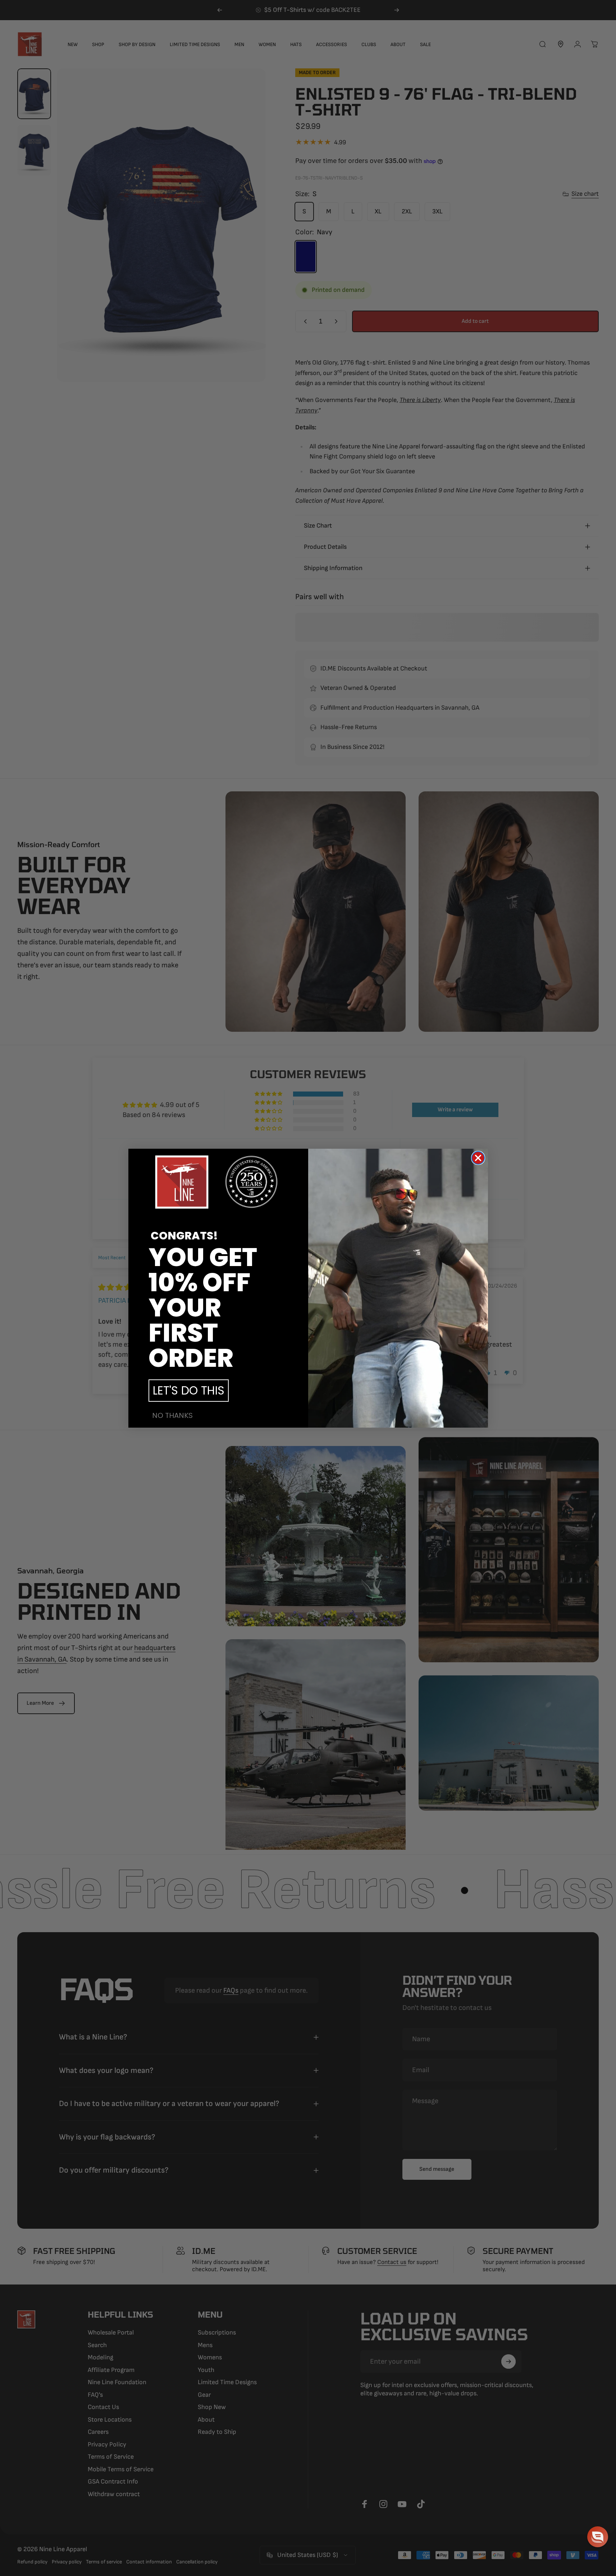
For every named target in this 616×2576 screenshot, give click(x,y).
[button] (598, 2537)
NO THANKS (172, 1415)
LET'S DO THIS (189, 1390)
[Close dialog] (478, 1158)
